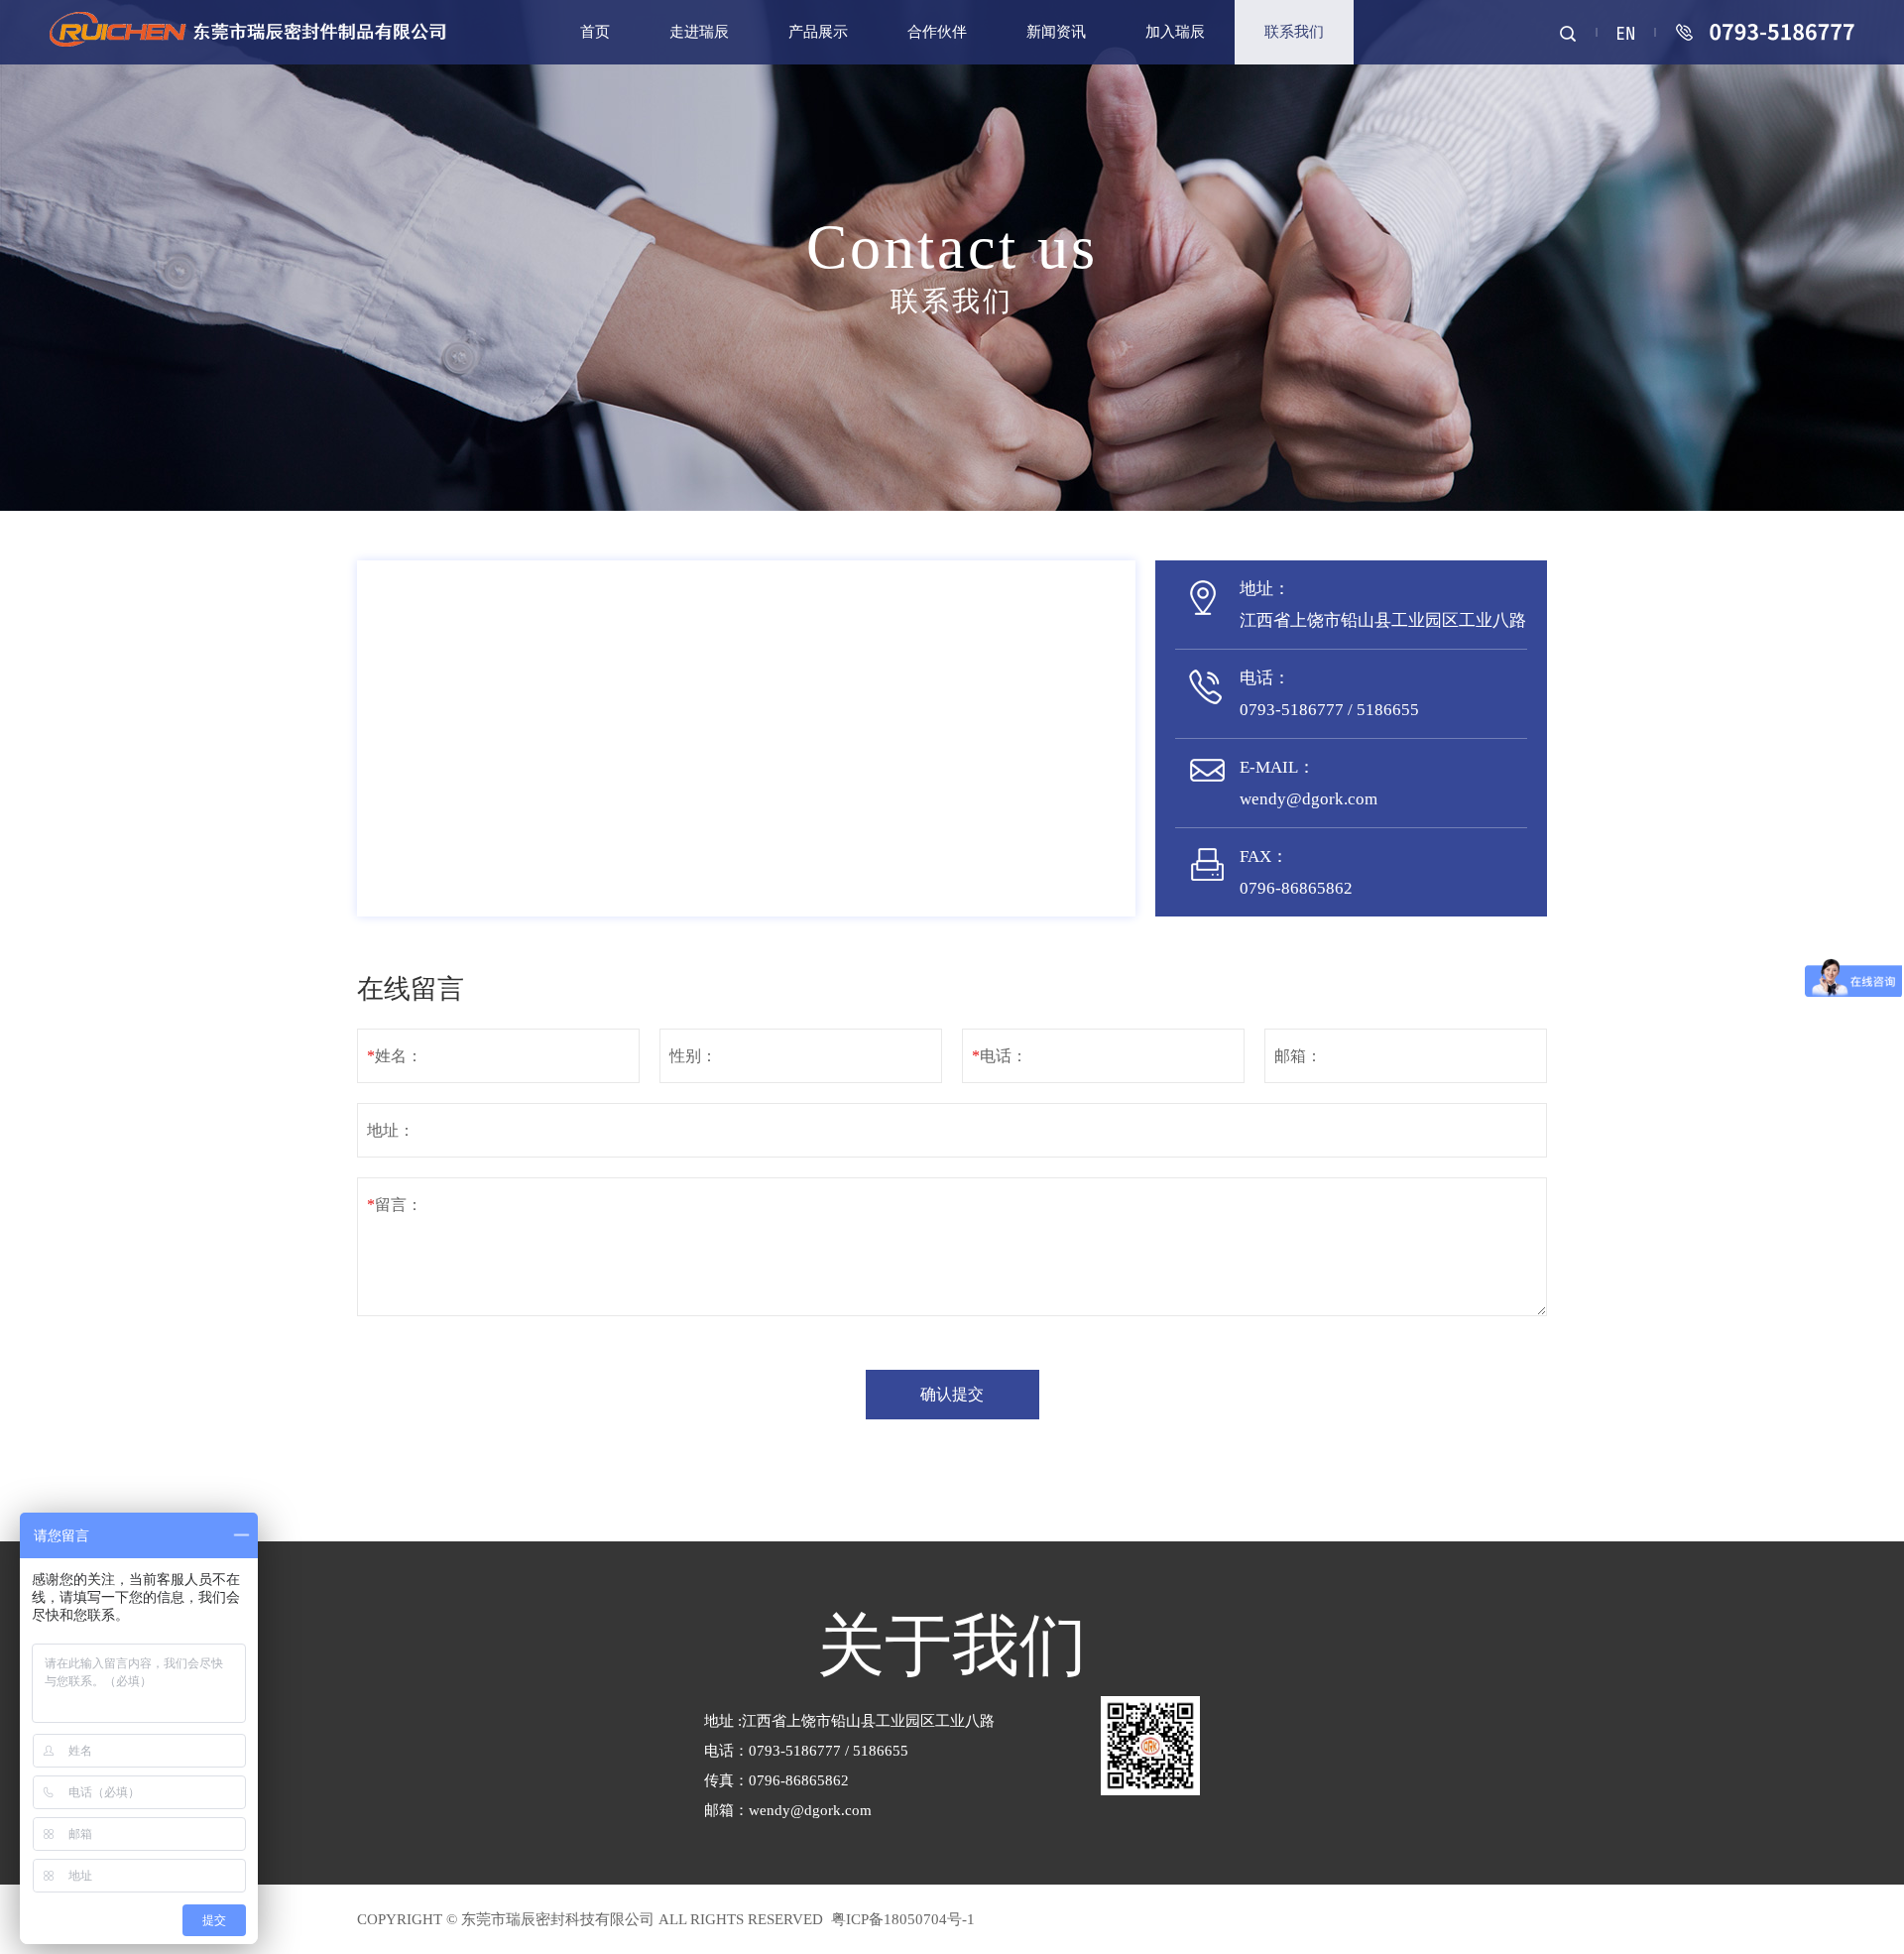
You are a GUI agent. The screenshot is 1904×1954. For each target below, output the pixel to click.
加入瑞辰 (1175, 32)
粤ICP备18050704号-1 (901, 1919)
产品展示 (818, 32)
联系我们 (1294, 32)
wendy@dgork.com (810, 1810)
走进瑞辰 (699, 32)
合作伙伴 (937, 32)
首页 (595, 32)
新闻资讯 (1056, 32)
